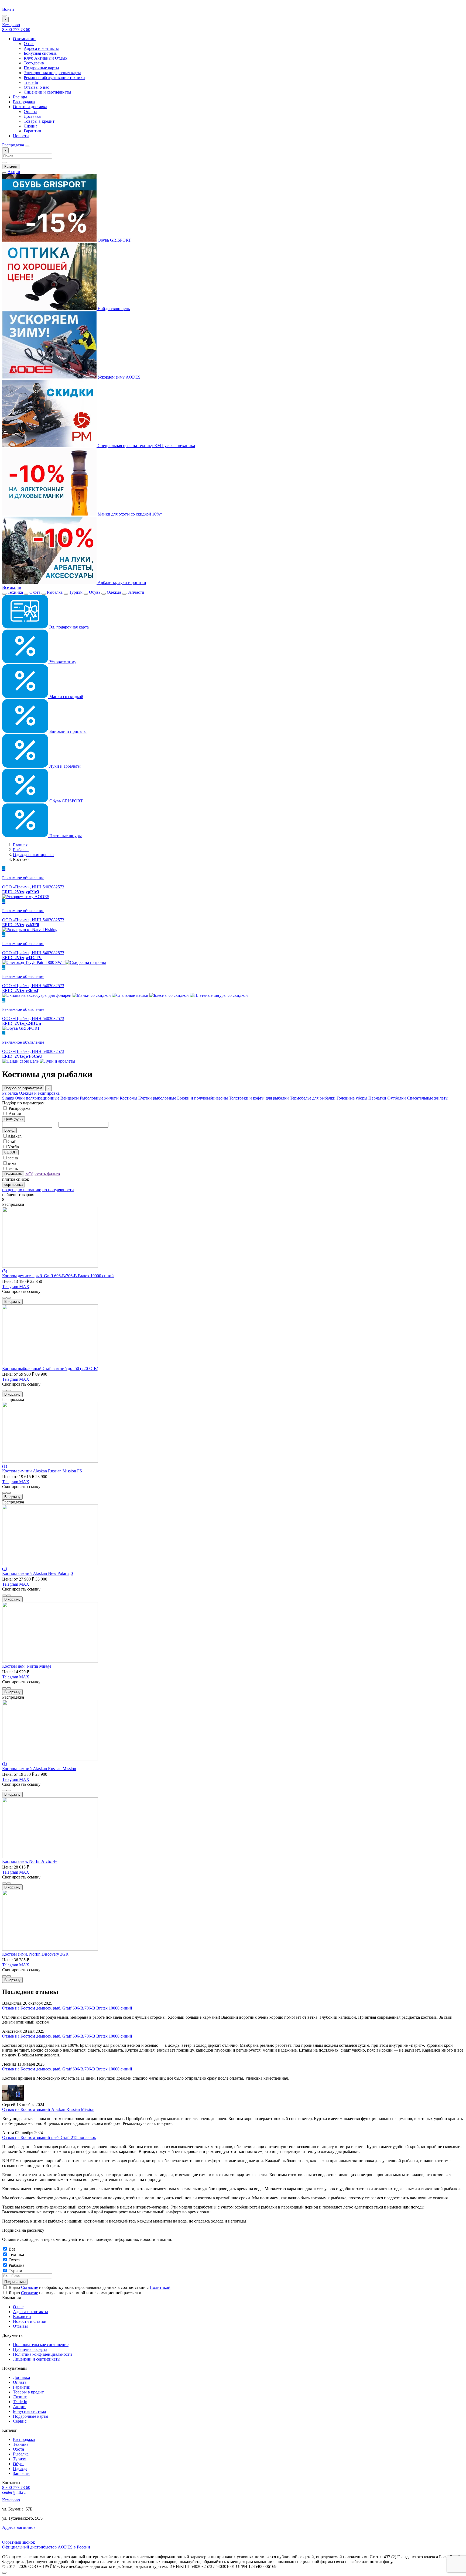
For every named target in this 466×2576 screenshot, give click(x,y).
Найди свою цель (113, 309)
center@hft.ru (14, 2492)
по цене (9, 1190)
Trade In (31, 82)
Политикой (160, 2287)
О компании (24, 39)
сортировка (13, 1185)
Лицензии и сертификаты (47, 92)
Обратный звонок (19, 2542)
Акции (14, 172)
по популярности (58, 1190)
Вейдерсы (70, 1098)
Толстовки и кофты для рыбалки (259, 1098)
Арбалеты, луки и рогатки (121, 583)
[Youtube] (8, 2537)
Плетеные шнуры (65, 836)
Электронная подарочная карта (52, 73)
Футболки (397, 1098)
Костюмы (129, 1098)
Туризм (76, 592)
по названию (29, 1190)
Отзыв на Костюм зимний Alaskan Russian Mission (48, 2109)
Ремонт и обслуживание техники (54, 78)
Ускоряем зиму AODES (119, 377)
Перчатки (378, 1098)
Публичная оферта (30, 2349)
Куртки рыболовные (158, 1098)
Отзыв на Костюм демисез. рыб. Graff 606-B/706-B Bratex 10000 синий (67, 2008)
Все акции (12, 587)
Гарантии (32, 131)
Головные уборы (352, 1098)
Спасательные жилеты (428, 1098)
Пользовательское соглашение (41, 2345)
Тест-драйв (34, 63)
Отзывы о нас (36, 87)
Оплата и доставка (30, 107)
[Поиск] (27, 146)
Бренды (20, 97)
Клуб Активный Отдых (46, 58)
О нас (29, 44)
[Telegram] (19, 2537)
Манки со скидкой (66, 697)
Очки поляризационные (38, 1098)
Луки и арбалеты (64, 766)
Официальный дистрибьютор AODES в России (46, 2547)
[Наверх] (4, 2573)
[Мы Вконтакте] (28, 2537)
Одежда (114, 592)
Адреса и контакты (41, 48)
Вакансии (22, 2316)
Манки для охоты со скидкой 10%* (129, 514)
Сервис (20, 2421)
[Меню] (4, 16)
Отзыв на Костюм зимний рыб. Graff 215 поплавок (49, 2137)
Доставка (32, 116)
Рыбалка (55, 592)
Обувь (95, 592)
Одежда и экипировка (33, 855)
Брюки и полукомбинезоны (203, 1098)
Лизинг (31, 126)
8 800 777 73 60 (16, 30)
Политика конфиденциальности (42, 2354)
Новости (21, 136)
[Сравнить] (4, 1298)
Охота (35, 592)
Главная (20, 845)
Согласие (30, 2287)
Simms (8, 1098)
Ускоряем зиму (62, 662)
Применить (13, 1174)
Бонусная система (40, 53)
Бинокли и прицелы (67, 731)
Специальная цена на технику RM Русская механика (146, 446)
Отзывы (20, 2326)
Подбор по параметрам (23, 1088)
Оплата (30, 111)
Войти (8, 9)
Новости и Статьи (30, 2321)
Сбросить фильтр (43, 1174)
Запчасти (136, 592)
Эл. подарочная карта (68, 627)
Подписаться (15, 2282)
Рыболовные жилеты (100, 1098)
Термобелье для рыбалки (313, 1098)
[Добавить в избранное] (9, 1298)
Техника (15, 592)
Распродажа (24, 102)
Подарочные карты (41, 68)
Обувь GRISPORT (114, 240)
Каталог (11, 166)
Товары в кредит (39, 121)
